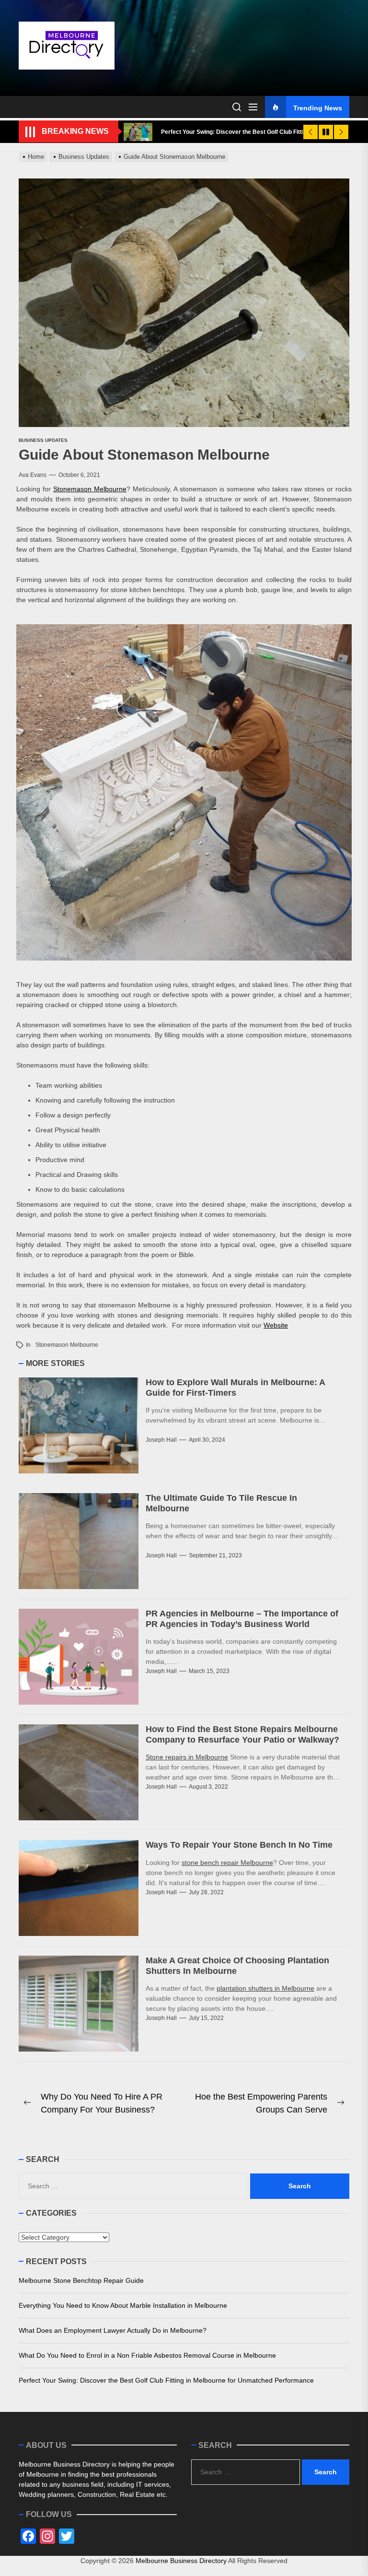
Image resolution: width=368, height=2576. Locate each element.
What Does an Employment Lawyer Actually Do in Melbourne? (113, 2330)
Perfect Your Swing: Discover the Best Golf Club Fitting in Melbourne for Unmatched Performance (166, 2380)
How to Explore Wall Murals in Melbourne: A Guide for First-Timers (236, 1388)
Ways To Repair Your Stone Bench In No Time (239, 1845)
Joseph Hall (161, 1440)
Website (276, 1325)
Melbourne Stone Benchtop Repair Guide (81, 2280)
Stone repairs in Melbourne (187, 1757)
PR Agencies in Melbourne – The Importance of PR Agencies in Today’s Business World (242, 1619)
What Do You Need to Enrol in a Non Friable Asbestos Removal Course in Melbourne (147, 2355)
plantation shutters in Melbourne (265, 1988)
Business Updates (43, 440)
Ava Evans (33, 475)
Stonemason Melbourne (90, 489)
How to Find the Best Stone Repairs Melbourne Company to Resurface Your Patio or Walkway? (242, 1734)
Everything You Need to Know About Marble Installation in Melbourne (123, 2305)
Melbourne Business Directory (181, 2561)
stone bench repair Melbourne (227, 1863)
